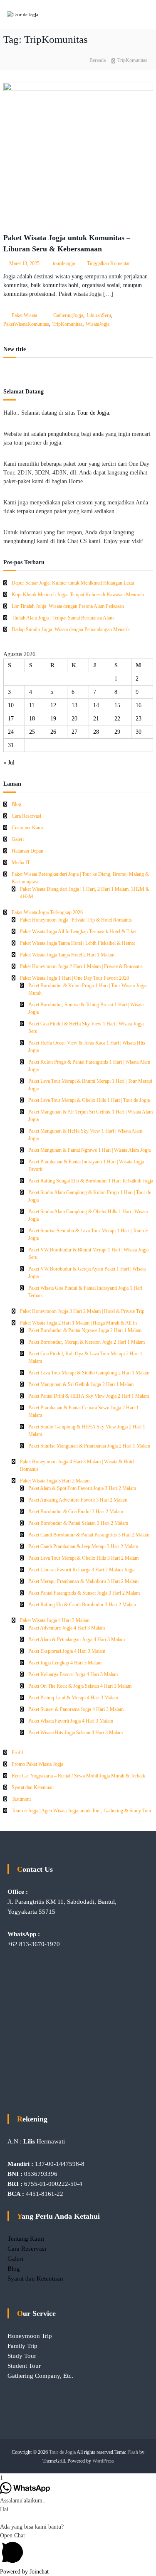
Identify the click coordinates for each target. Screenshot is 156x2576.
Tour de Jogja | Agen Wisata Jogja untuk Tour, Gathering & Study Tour (82, 1811)
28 (96, 732)
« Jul (9, 763)
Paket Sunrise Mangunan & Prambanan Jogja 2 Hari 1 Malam (89, 1446)
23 (139, 719)
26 (53, 732)
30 (139, 732)
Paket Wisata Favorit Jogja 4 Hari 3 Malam (71, 1721)
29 (117, 732)
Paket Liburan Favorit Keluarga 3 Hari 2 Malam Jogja (81, 1570)
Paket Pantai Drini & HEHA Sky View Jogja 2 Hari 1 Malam (89, 1396)
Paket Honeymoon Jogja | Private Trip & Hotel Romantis (76, 920)
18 (32, 719)
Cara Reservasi (26, 816)
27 (74, 732)
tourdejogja (64, 263)
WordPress (103, 2461)
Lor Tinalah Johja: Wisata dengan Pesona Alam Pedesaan (68, 606)
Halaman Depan (27, 851)
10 (11, 705)
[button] (78, 2549)
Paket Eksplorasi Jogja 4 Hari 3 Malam (67, 1651)
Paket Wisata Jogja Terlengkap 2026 (47, 912)
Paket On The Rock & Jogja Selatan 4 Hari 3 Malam (80, 1686)
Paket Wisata (24, 315)
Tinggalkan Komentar (108, 263)
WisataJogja (98, 324)
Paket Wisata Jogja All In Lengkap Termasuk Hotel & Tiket (78, 932)
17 (11, 719)
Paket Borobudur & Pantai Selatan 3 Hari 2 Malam (78, 1523)
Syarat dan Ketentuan (33, 1787)
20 (74, 719)
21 (96, 719)
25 (32, 732)
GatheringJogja (68, 315)
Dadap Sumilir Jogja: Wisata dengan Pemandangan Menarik (71, 629)
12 (53, 705)
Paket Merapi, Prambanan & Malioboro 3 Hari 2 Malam (83, 1581)
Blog (16, 804)
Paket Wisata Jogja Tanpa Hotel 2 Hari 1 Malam (67, 955)
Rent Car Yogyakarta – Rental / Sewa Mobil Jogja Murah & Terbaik (78, 1776)
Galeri (18, 839)
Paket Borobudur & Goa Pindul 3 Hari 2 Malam (76, 1512)
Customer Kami (27, 828)
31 (11, 745)
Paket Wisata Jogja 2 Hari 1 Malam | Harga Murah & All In (78, 1323)
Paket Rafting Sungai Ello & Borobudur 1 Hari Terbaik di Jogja (91, 1181)
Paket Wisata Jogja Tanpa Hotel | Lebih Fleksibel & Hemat (77, 943)
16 (139, 705)
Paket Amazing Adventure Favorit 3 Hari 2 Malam (78, 1500)
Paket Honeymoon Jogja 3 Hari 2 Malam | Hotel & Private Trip (82, 1311)
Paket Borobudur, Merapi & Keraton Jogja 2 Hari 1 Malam (87, 1342)
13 (74, 705)
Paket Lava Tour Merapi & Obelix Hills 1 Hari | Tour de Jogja (89, 1100)
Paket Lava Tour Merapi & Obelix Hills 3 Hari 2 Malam (83, 1558)
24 (11, 732)
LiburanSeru (99, 315)
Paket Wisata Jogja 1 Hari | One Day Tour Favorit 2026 (74, 978)
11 (32, 705)
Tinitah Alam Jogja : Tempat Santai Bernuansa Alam (63, 618)
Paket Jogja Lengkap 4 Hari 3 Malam (65, 1663)
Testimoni (21, 1799)
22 (117, 719)
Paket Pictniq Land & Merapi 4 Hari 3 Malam (73, 1698)
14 (96, 705)
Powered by (24, 2572)
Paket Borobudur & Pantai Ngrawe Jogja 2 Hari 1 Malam (85, 1330)
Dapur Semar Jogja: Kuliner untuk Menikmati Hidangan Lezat (73, 583)
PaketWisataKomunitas (26, 324)
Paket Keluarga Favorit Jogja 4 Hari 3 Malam (73, 1674)
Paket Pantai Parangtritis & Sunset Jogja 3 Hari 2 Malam (84, 1593)
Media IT (21, 863)
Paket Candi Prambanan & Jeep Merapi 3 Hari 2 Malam (83, 1546)
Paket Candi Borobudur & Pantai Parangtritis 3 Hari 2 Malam (89, 1535)
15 (117, 705)
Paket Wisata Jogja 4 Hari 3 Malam (55, 1620)
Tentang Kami (26, 2239)
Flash (133, 2452)
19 (53, 719)
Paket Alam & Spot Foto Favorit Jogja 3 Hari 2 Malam (82, 1488)
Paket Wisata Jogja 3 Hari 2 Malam (55, 1481)
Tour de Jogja (93, 413)
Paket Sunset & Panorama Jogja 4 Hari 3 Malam (76, 1709)
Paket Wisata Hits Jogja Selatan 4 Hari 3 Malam (76, 1733)
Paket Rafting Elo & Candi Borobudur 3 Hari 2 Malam (82, 1605)
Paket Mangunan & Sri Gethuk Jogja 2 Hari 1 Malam (81, 1384)
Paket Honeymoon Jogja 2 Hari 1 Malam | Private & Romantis (81, 966)
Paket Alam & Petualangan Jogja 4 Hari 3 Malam (77, 1639)
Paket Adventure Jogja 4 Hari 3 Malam (67, 1628)
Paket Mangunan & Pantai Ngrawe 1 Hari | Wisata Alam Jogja (89, 1150)
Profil (17, 1753)
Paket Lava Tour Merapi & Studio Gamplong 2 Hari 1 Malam (89, 1373)
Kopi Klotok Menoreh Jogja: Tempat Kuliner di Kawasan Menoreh (78, 595)
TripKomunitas (67, 324)
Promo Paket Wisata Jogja (37, 1764)
